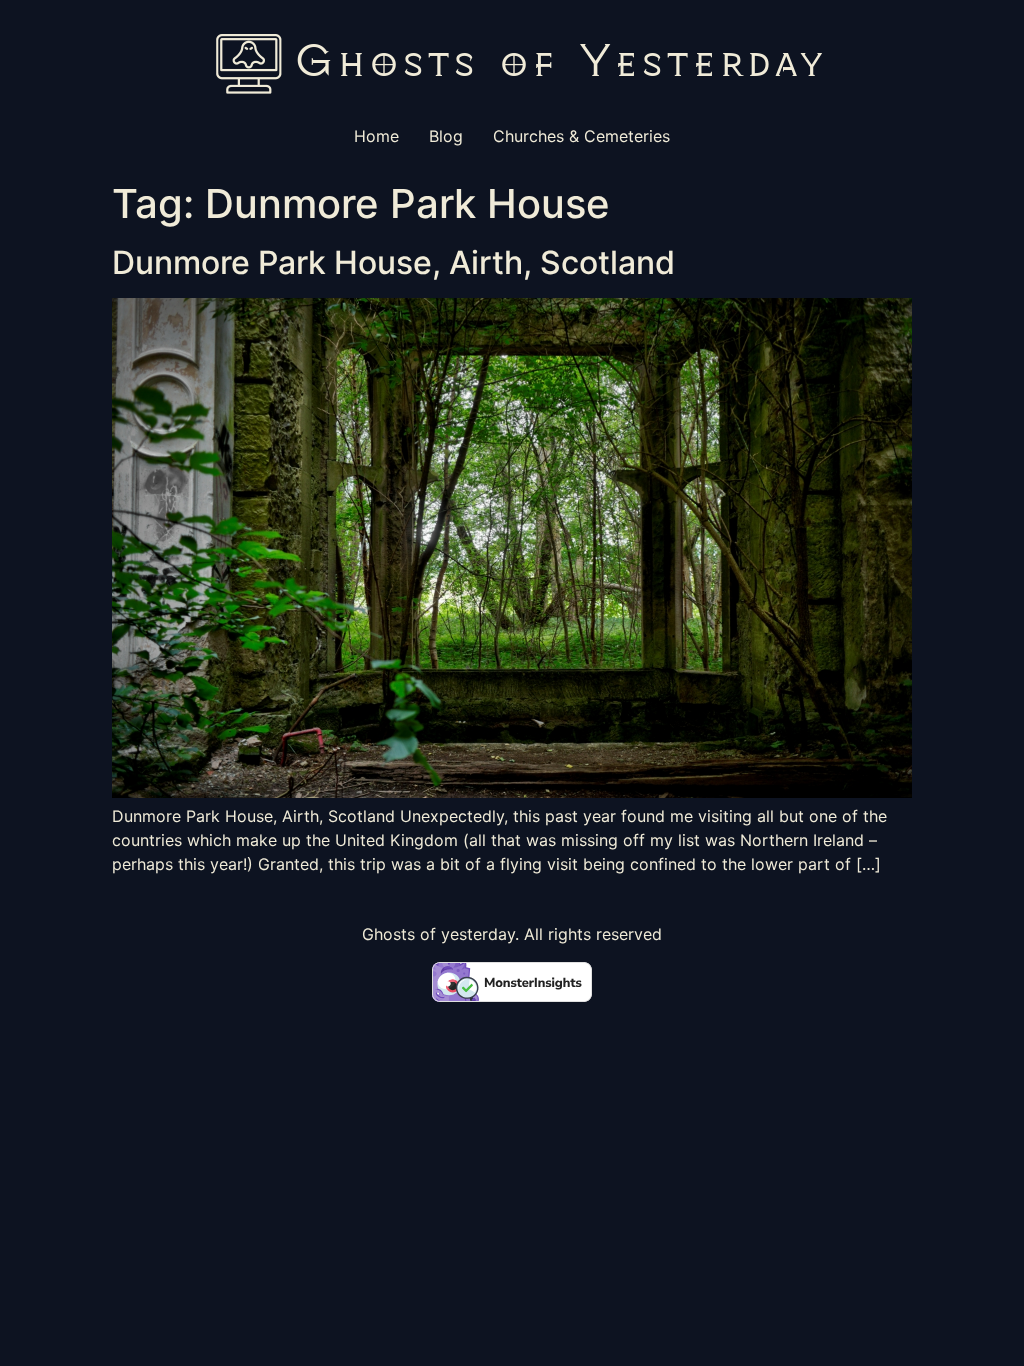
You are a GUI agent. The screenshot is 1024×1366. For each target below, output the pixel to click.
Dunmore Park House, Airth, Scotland (393, 262)
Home (376, 136)
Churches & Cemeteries (581, 136)
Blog (446, 136)
